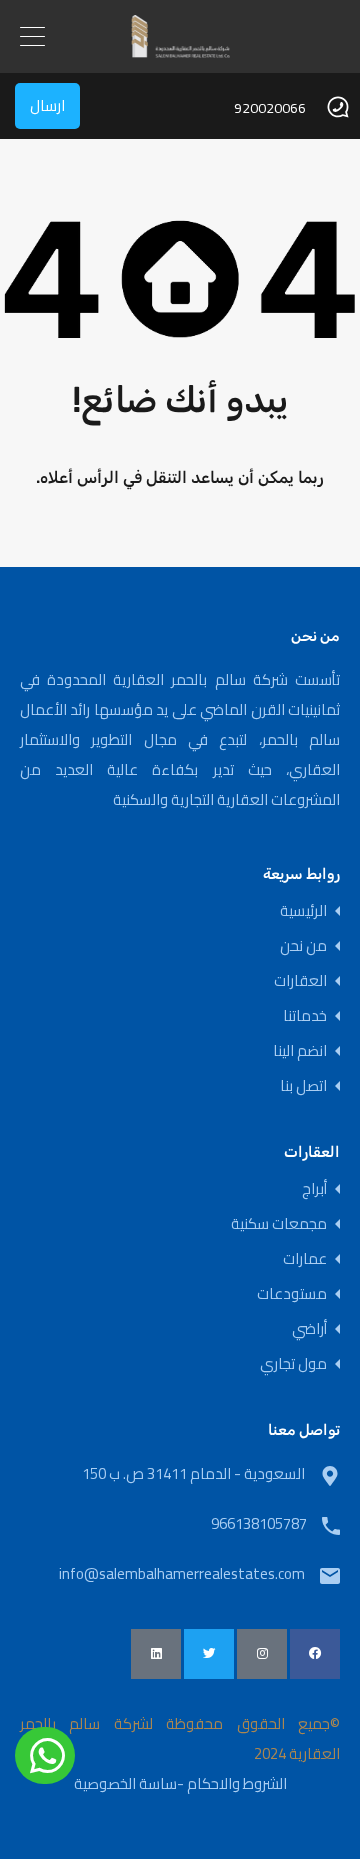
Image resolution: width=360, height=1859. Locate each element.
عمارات (305, 1258)
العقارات (300, 980)
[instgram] (262, 1654)
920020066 (270, 108)
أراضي (309, 1328)
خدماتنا (305, 1015)
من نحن (303, 945)
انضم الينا (300, 1050)
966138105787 (259, 1523)
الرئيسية (303, 910)
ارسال (47, 105)
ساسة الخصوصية (125, 1783)
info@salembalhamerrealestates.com (182, 1573)
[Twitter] (209, 1654)
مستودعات (292, 1293)
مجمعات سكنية (279, 1223)
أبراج (314, 1188)
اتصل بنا (303, 1085)
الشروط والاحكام (237, 1783)
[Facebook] (315, 1654)
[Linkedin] (156, 1654)
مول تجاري (293, 1363)
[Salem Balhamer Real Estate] (180, 45)
